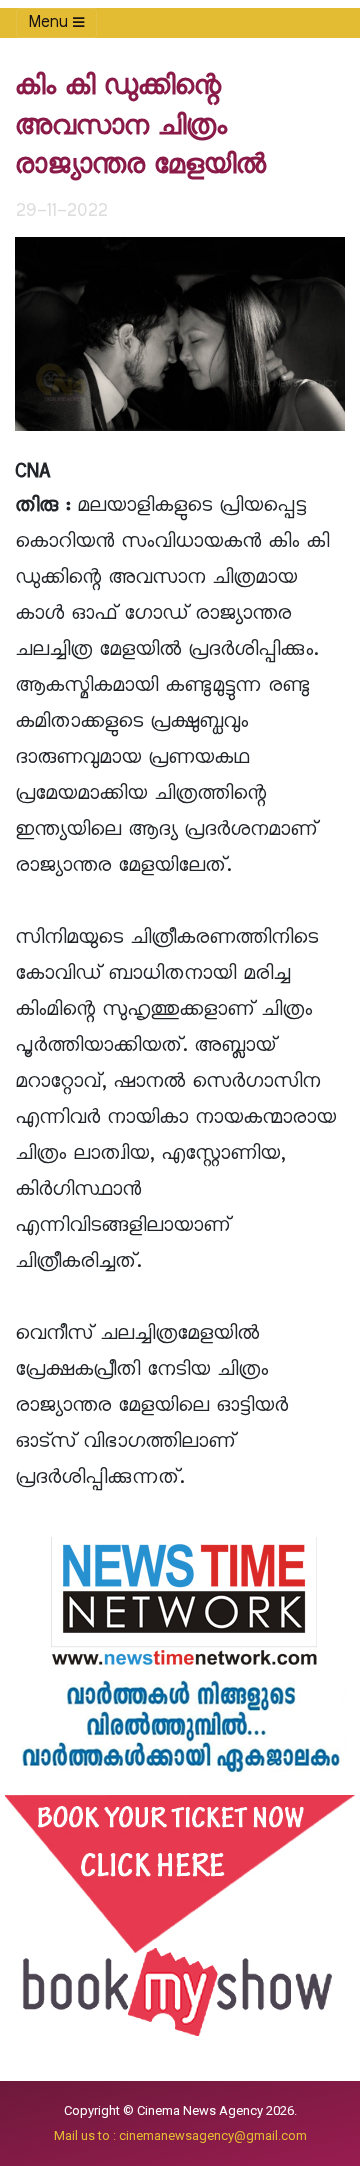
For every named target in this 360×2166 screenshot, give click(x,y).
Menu (51, 23)
